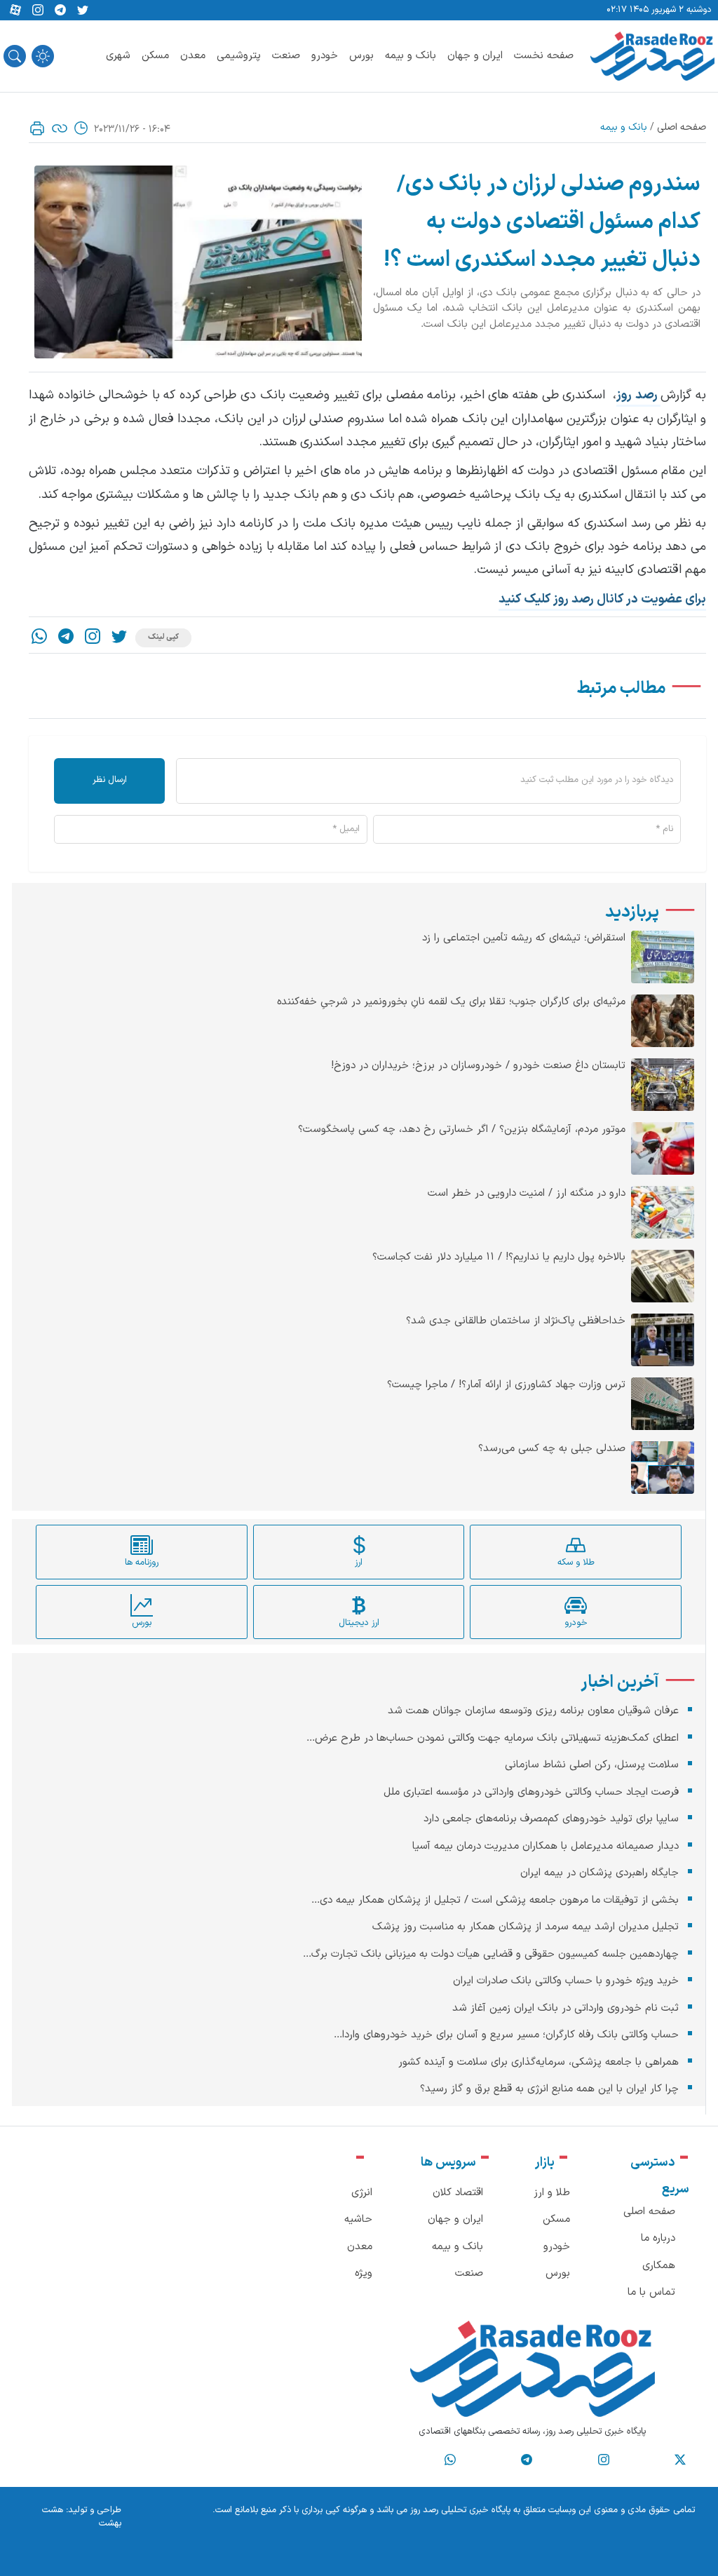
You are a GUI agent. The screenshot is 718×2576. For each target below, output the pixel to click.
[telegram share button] (60, 11)
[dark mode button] (43, 56)
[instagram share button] (38, 11)
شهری (118, 56)
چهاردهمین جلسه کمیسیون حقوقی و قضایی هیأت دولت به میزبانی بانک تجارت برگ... (491, 1954)
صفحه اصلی (682, 127)
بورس (361, 56)
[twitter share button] (83, 11)
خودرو (325, 56)
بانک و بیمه (411, 56)
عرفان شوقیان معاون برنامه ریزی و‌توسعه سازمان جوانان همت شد (533, 1711)
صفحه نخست (544, 56)
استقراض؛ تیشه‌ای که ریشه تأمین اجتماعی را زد (524, 938)
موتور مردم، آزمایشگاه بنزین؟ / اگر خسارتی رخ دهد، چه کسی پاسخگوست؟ (462, 1130)
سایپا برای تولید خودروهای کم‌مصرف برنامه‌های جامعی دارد (551, 1819)
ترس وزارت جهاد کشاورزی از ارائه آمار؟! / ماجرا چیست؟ (506, 1385)
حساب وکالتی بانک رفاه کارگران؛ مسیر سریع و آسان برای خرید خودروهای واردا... (506, 2035)
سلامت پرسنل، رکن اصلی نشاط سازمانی (592, 1765)
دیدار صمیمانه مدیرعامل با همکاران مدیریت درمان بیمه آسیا (546, 1846)
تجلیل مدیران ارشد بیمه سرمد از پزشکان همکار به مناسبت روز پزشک (526, 1927)
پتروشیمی (239, 56)
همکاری (659, 2266)
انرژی (362, 2193)
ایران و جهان (475, 56)
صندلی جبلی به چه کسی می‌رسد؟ (552, 1449)
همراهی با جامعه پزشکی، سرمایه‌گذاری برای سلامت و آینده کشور (538, 2062)
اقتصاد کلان (458, 2193)
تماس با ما (651, 2292)
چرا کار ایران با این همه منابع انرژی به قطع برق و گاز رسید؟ (549, 2089)
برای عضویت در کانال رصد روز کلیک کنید (602, 599)
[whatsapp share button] (39, 638)
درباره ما (658, 2238)
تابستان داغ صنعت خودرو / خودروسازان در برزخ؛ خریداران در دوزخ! (478, 1066)
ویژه (364, 2273)
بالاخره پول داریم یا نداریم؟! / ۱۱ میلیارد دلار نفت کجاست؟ (499, 1257)
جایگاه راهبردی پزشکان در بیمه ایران (600, 1873)
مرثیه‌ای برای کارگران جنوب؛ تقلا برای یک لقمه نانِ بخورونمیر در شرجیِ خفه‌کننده (451, 1002)
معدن (193, 56)
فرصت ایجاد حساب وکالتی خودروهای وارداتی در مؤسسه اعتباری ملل (531, 1792)
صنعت (286, 56)
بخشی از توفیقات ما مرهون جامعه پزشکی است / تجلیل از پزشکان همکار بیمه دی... (495, 1900)
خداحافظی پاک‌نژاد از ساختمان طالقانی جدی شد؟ (516, 1321)
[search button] (15, 56)
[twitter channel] (680, 2460)
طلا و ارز (552, 2193)
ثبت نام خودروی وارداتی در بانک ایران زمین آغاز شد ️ (564, 2008)
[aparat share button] (15, 11)
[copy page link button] (60, 128)
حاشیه (358, 2219)
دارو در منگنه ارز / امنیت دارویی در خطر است (527, 1194)
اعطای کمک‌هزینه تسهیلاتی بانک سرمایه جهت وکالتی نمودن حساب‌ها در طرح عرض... (493, 1738)
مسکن (155, 56)
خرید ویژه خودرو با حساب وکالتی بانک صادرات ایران (566, 1981)
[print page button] (37, 128)
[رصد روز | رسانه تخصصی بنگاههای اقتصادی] (652, 56)
